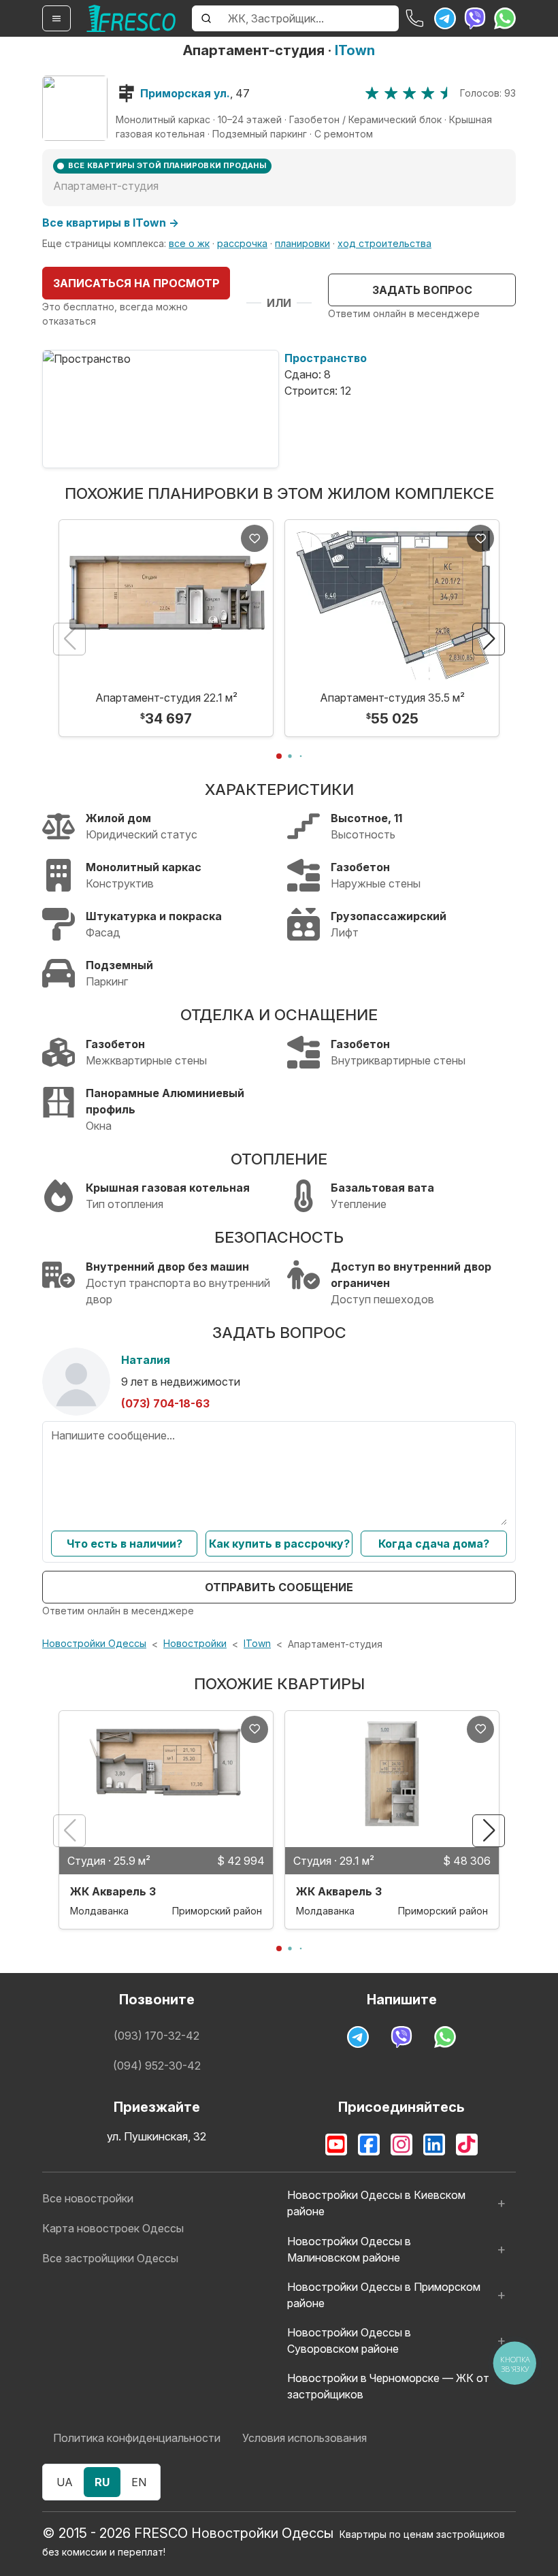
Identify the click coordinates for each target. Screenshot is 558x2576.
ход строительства (384, 243)
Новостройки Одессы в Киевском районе (376, 2203)
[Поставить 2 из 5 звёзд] (391, 93)
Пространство (326, 358)
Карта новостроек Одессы (113, 2228)
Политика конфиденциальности (137, 2438)
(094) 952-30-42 (157, 2066)
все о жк (189, 243)
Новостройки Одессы (94, 1643)
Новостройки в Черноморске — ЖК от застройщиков (388, 2386)
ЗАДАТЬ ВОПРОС (422, 290)
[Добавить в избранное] (255, 538)
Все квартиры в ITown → (111, 223)
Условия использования (305, 2438)
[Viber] (475, 18)
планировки (302, 243)
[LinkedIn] (434, 2145)
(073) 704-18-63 (165, 1403)
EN (139, 2482)
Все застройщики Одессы (110, 2258)
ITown (355, 50)
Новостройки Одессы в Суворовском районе (349, 2341)
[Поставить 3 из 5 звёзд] (409, 93)
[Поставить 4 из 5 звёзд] (428, 93)
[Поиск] (206, 18)
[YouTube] (336, 2145)
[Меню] (56, 18)
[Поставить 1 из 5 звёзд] (372, 93)
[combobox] (309, 18)
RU (102, 2482)
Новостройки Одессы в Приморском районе (384, 2295)
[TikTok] (467, 2145)
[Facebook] (369, 2145)
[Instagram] (401, 2145)
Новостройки (195, 1643)
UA (65, 2482)
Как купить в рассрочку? (279, 1544)
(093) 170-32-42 (157, 2036)
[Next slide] (489, 639)
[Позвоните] (415, 18)
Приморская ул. (185, 93)
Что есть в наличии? (125, 1544)
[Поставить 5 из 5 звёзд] (447, 93)
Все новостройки (88, 2198)
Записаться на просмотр (136, 283)
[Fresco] (131, 18)
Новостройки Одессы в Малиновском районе (349, 2249)
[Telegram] (445, 18)
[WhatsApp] (505, 18)
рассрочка (242, 243)
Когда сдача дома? (434, 1544)
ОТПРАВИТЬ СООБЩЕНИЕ (279, 1587)
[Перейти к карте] (75, 108)
